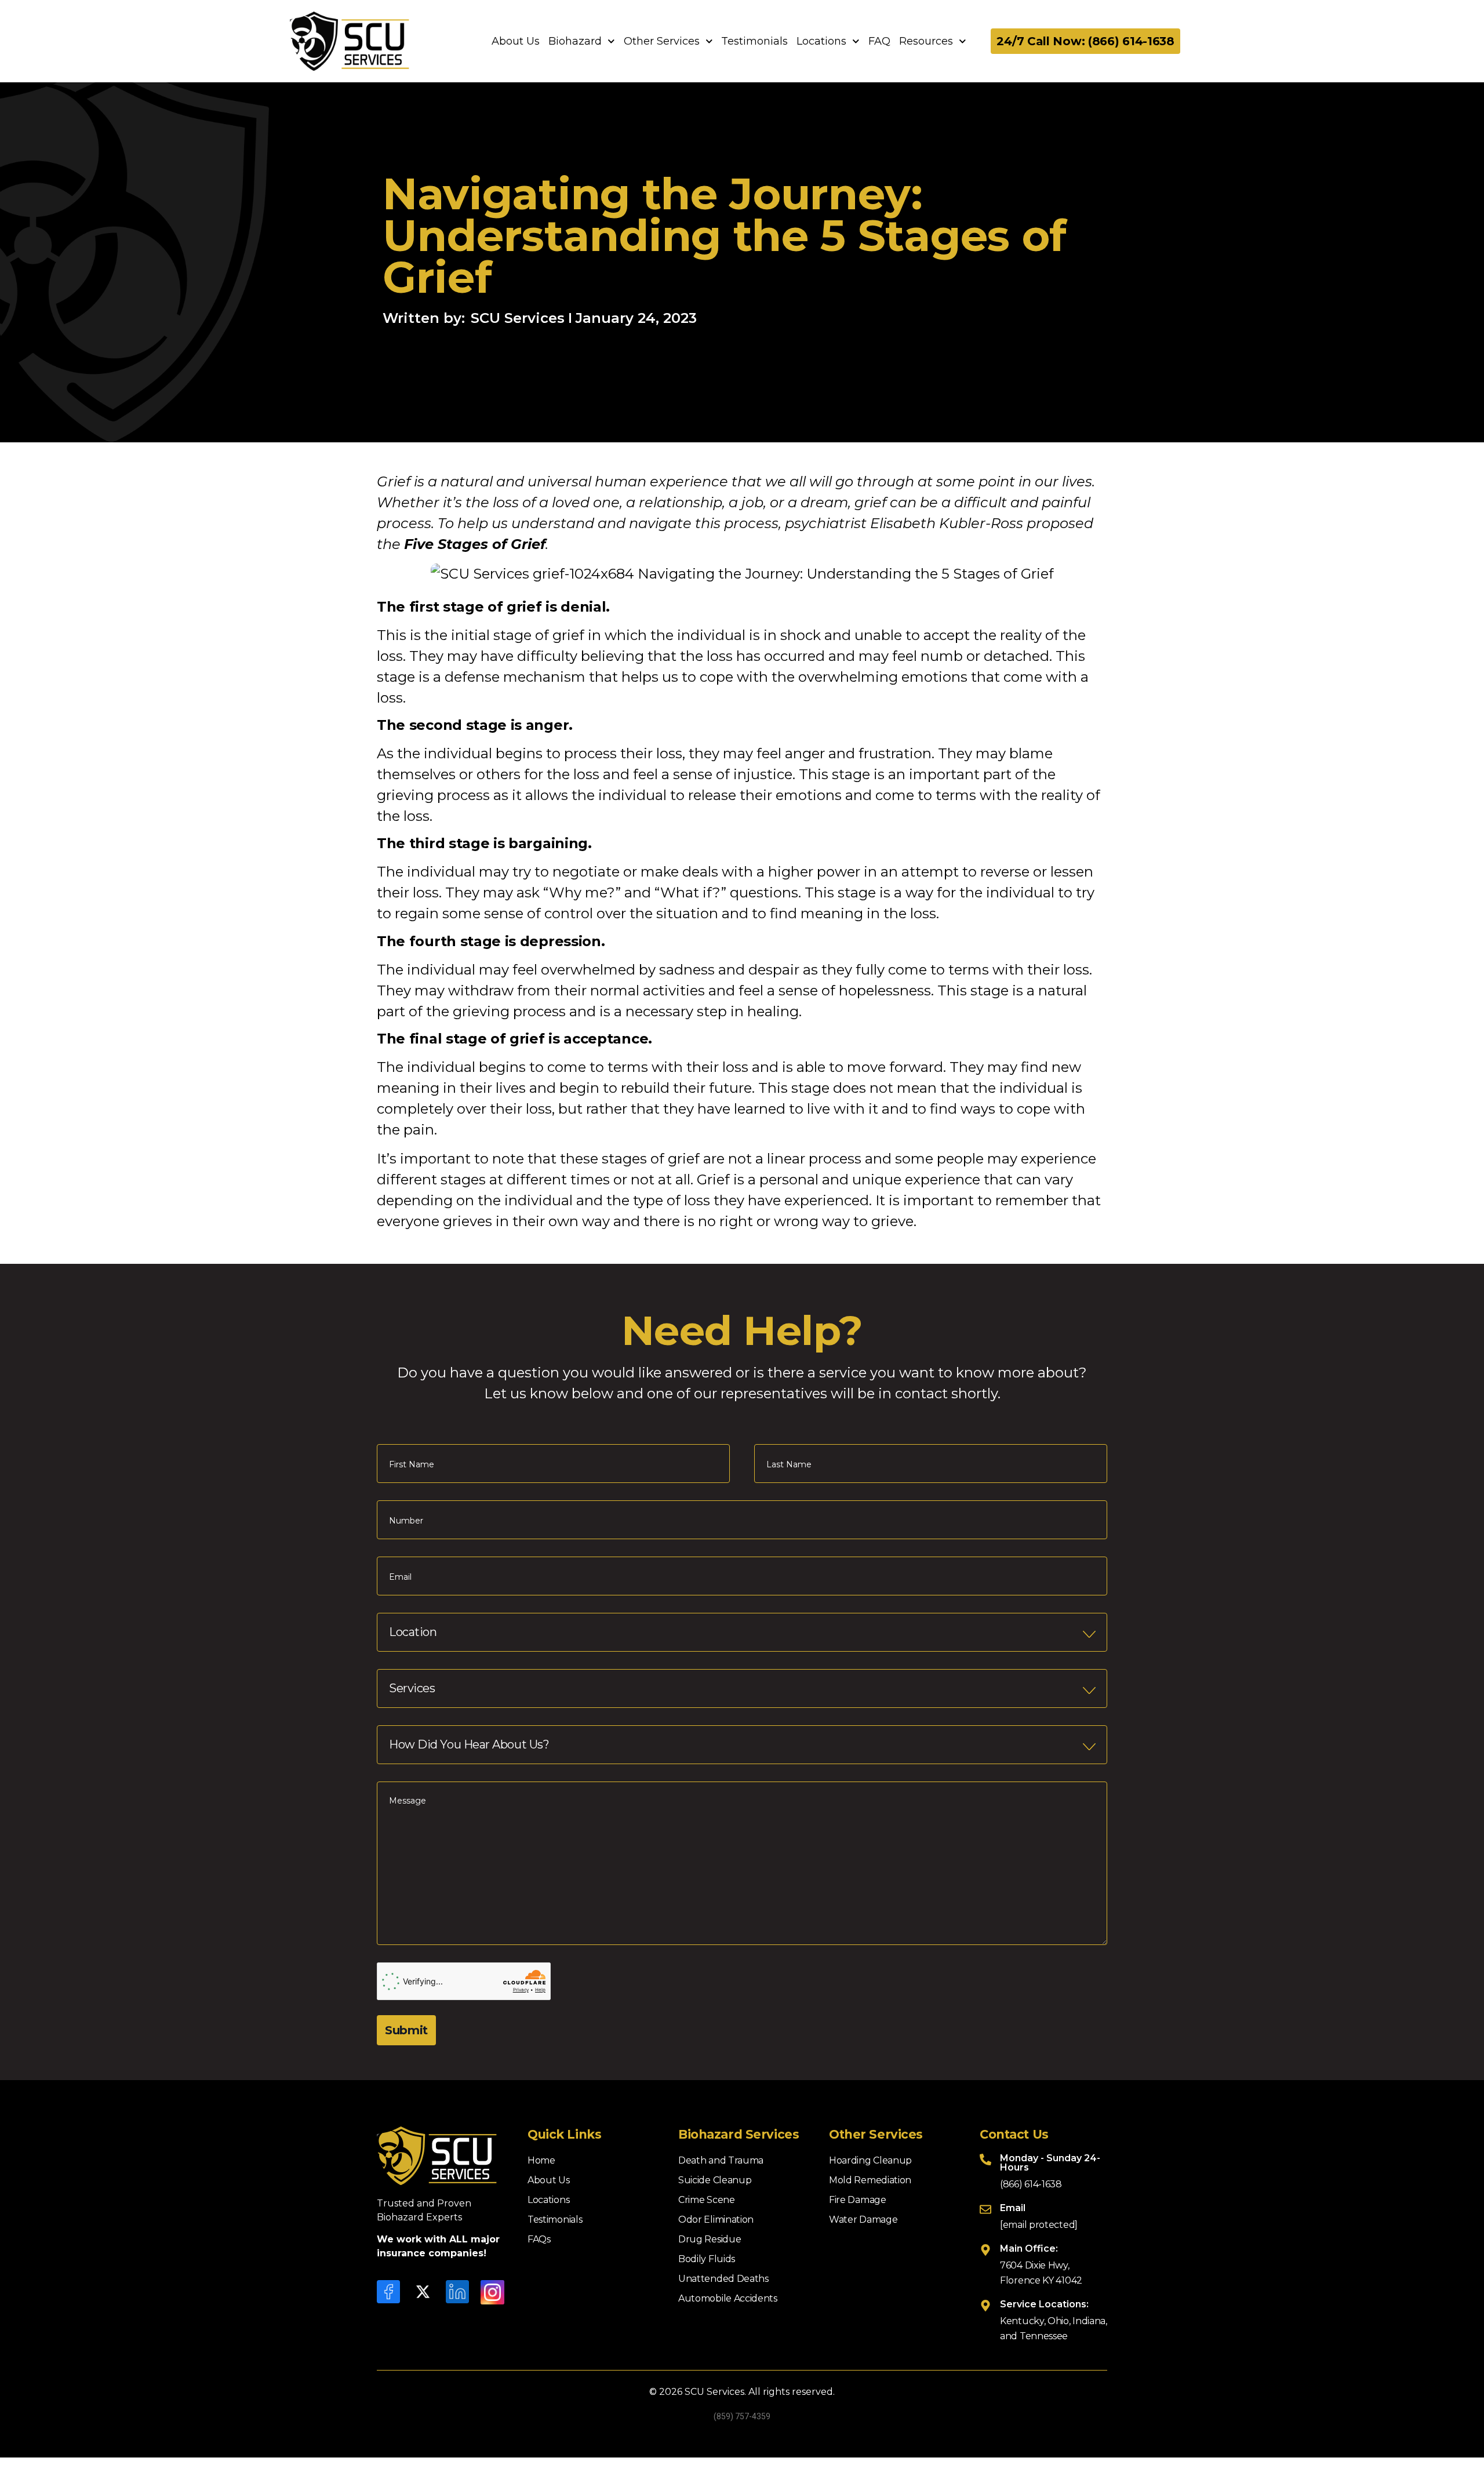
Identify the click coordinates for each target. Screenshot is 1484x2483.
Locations (821, 41)
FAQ (879, 41)
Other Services (662, 41)
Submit (406, 2030)
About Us (516, 41)
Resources (926, 41)
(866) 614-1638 (1031, 2184)
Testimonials (754, 41)
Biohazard (575, 41)
